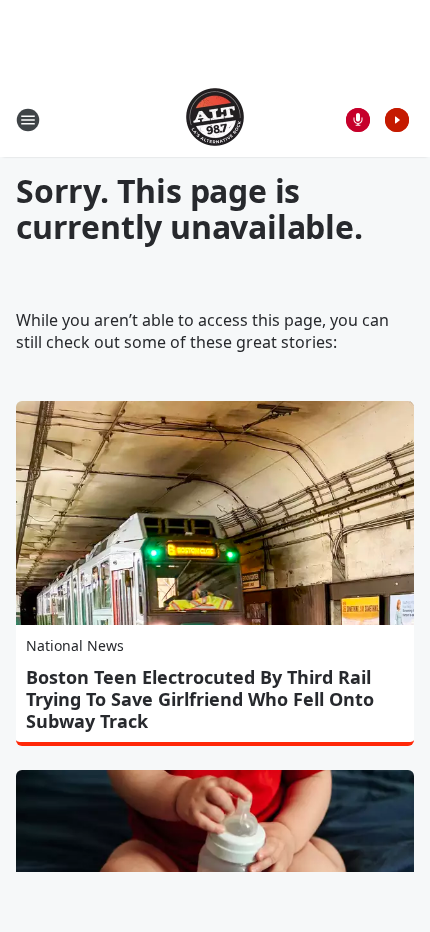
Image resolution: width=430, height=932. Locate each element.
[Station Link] (215, 119)
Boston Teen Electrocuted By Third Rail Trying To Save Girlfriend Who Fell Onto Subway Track (200, 699)
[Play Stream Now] (397, 120)
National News (75, 645)
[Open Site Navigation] (28, 120)
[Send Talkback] (358, 120)
